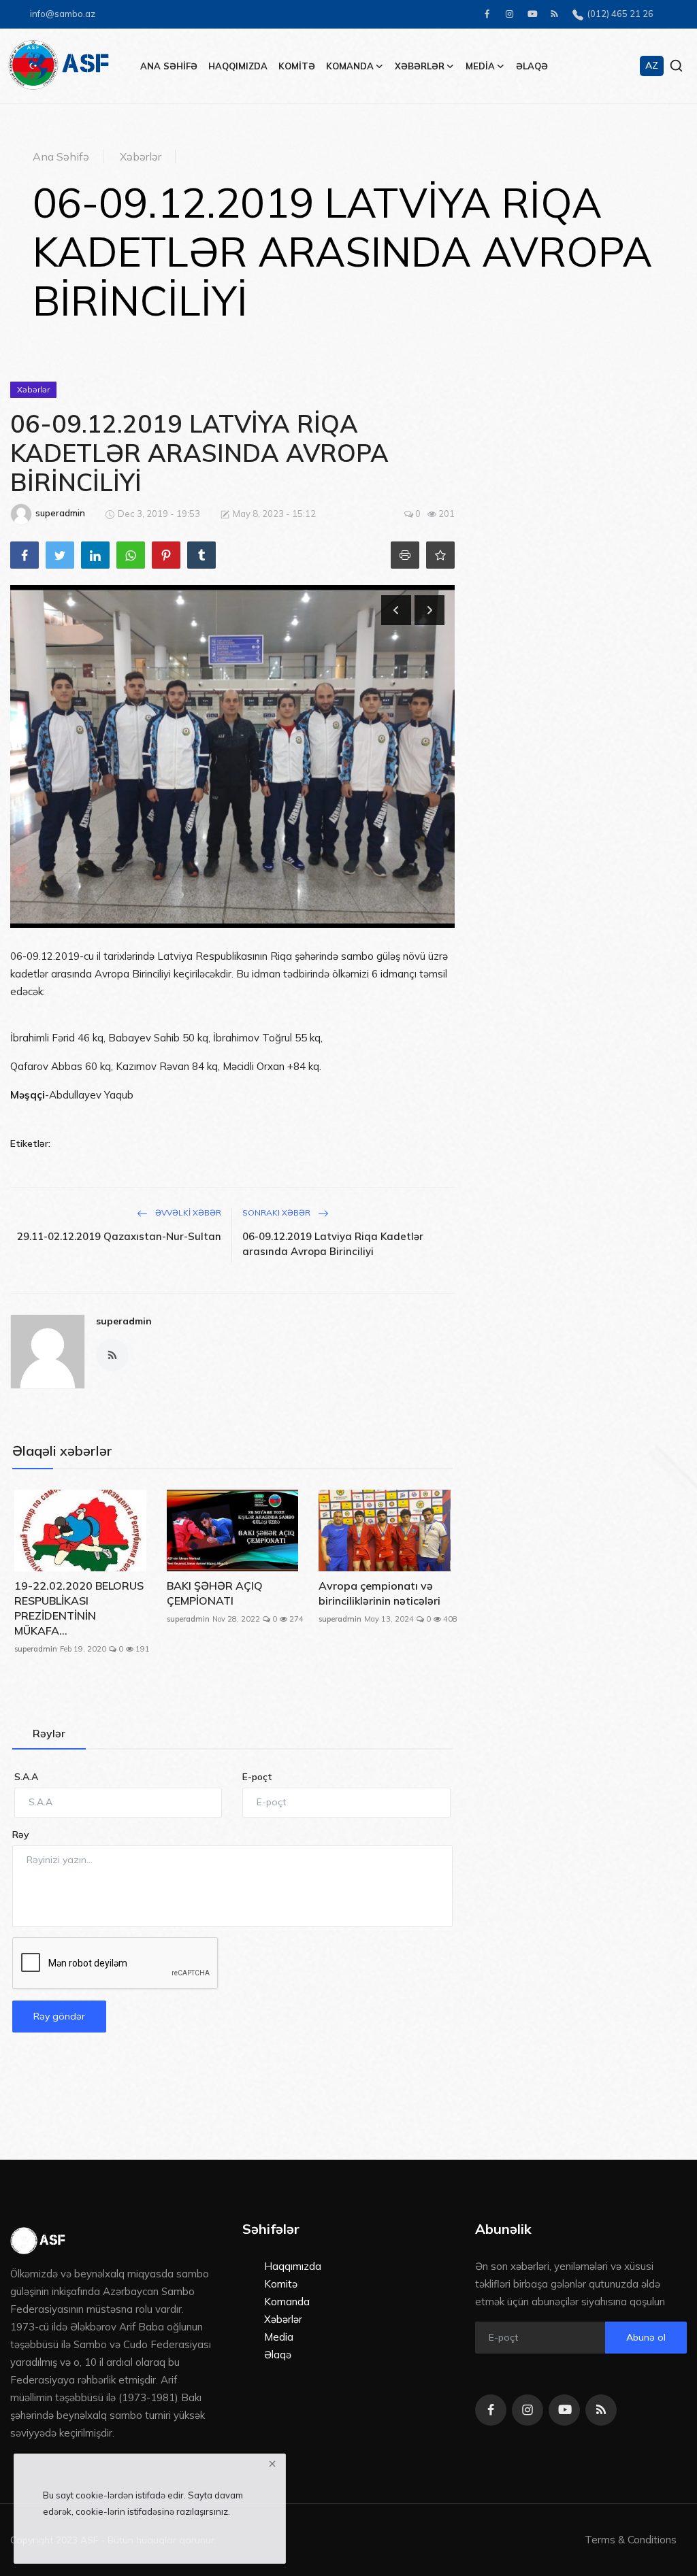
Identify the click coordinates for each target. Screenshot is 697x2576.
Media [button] (480, 66)
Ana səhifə (169, 66)
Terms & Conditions (631, 2540)
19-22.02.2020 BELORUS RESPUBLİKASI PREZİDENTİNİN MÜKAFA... (79, 1608)
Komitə (297, 66)
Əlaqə (532, 66)
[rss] (554, 14)
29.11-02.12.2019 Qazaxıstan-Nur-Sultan (119, 1236)
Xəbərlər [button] (420, 66)
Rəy (21, 1835)
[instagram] (509, 14)
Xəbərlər (141, 156)
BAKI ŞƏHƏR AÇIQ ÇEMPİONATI (215, 1593)
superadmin (124, 1321)
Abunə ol (646, 2337)
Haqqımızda (238, 66)
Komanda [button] (350, 66)
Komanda (287, 2302)
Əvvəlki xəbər (187, 1212)
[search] (676, 66)
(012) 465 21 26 (618, 14)
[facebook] (487, 14)
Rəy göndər (59, 2016)
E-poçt (257, 1777)
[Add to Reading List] (440, 555)
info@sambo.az (63, 14)
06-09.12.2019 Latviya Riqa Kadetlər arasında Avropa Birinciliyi (333, 1244)
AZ (652, 65)
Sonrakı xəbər (277, 1212)
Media (279, 2337)
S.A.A (26, 1777)
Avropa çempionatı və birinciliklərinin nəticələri (379, 1593)
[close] (272, 2464)
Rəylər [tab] (49, 1733)
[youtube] (532, 14)
